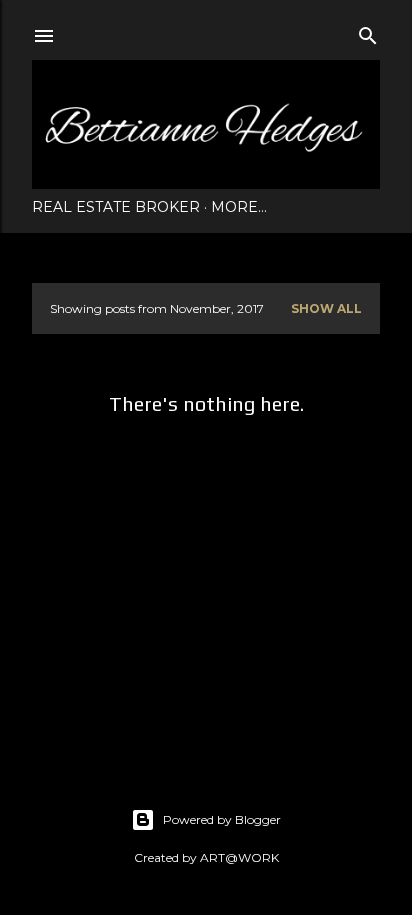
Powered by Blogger (222, 819)
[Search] (368, 31)
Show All (326, 308)
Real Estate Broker (116, 207)
